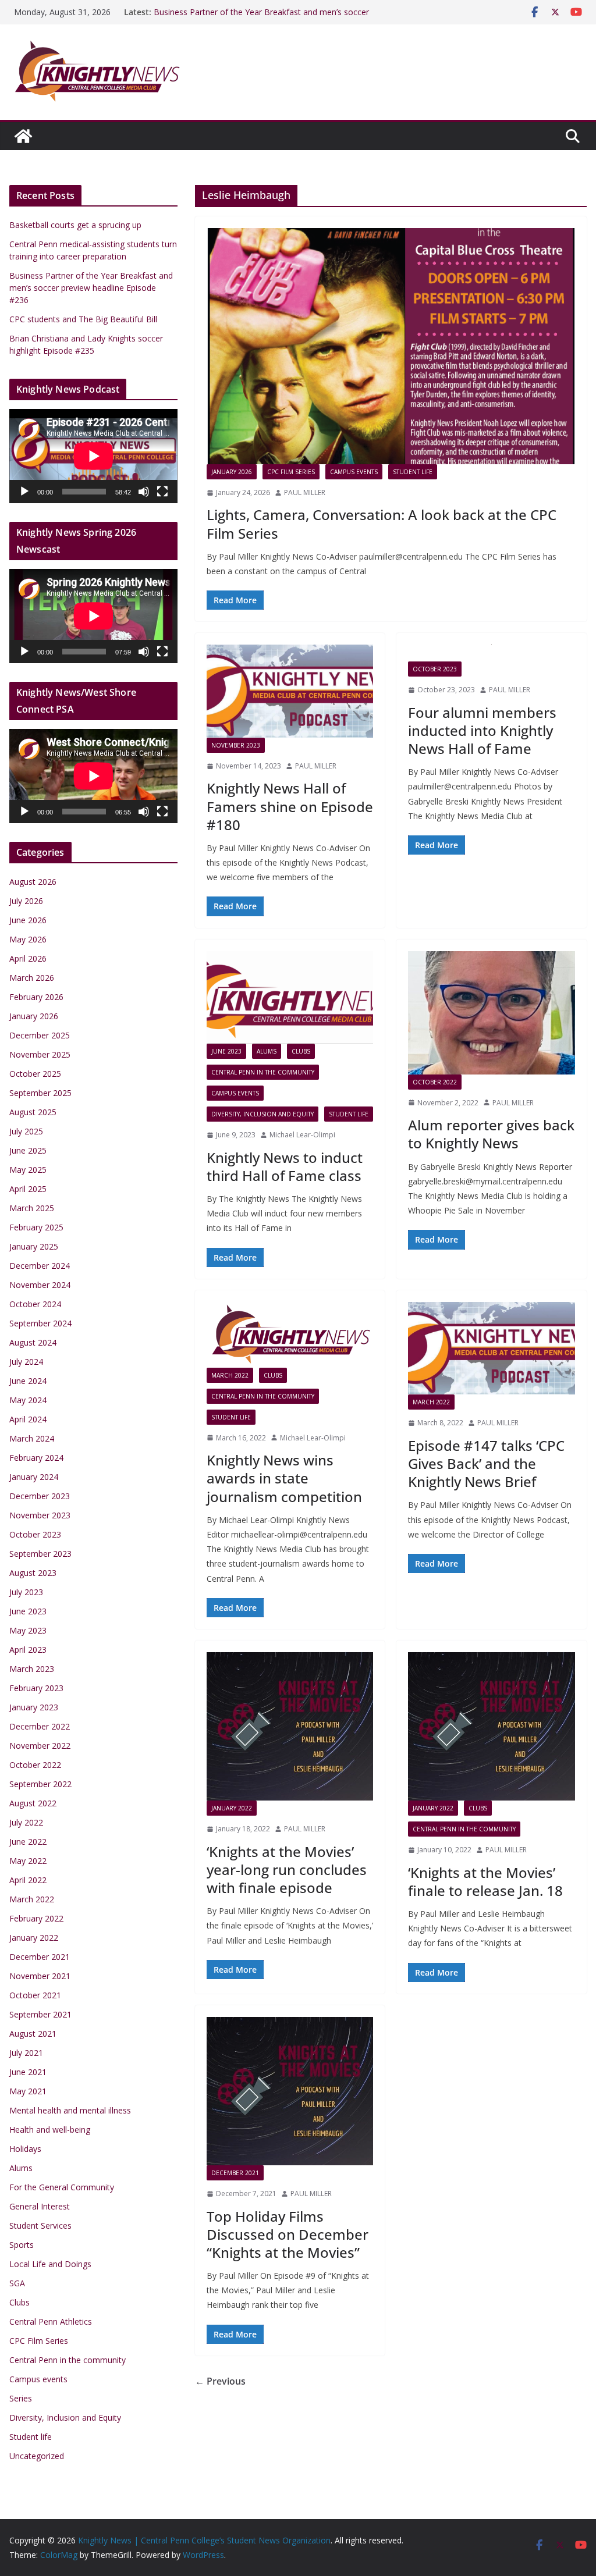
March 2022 (230, 1375)
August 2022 (33, 1803)
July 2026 (26, 901)
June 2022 (28, 1842)
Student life (413, 472)
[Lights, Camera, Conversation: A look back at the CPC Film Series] (391, 346)
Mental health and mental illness (70, 2110)
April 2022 (28, 1880)
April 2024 (28, 1419)
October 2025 (35, 1074)
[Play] (24, 492)
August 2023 (33, 1573)
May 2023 (28, 1630)
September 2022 (40, 1784)
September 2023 (40, 1554)
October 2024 (35, 1304)
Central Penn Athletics (51, 2321)
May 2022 (28, 1861)
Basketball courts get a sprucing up (75, 225)
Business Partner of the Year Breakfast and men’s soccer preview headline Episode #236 (261, 18)
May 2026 (28, 939)
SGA (17, 2283)
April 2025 (28, 1189)
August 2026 (33, 882)
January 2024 (34, 1477)
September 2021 (40, 2014)
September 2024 (40, 1323)
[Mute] (144, 492)
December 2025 (40, 1035)
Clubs (301, 1051)
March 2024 (32, 1438)
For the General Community (62, 2187)
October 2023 (435, 669)
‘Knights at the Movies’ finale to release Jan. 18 (485, 1881)
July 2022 (26, 1822)
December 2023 (40, 1496)
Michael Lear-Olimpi (302, 1135)
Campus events (354, 472)
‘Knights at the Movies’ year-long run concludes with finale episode (287, 1869)
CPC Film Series (291, 472)
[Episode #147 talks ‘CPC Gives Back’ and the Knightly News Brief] (492, 1348)
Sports (22, 2245)
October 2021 (35, 1995)
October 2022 (435, 1082)
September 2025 (40, 1093)
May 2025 (28, 1170)
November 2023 (236, 745)
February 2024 (36, 1458)
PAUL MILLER (305, 492)
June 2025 (28, 1150)
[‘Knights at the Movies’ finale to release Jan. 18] (492, 1726)
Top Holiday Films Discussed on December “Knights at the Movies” (288, 2234)
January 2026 (232, 472)
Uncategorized (37, 2456)
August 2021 (33, 2034)
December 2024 (40, 1266)
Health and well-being (50, 2130)
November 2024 (40, 1285)
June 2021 (28, 2072)
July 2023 (26, 1592)
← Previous (220, 2381)
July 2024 (26, 1362)
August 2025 (33, 1112)
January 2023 (34, 1707)
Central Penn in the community (263, 1072)
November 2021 (40, 1976)
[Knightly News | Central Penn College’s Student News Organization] (23, 136)
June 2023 (226, 1051)
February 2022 (36, 1918)
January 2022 (232, 1808)
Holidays (25, 2149)
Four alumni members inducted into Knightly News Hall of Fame (482, 730)
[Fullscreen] (162, 492)
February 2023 (36, 1688)
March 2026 (32, 978)
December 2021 (235, 2173)
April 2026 (28, 958)
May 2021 (28, 2091)
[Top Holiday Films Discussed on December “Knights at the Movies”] (290, 2091)
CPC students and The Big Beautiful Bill (83, 319)
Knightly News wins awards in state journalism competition (284, 1478)
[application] (93, 456)
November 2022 (40, 1746)
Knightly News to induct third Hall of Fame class (285, 1166)
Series (21, 2398)
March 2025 (32, 1208)
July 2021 (26, 2053)
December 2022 (40, 1726)
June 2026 (28, 920)
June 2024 (28, 1381)
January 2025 (34, 1246)
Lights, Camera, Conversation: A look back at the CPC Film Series (382, 524)
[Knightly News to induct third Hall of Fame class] (290, 997)
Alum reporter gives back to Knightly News (491, 1134)
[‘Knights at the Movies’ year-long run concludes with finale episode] (290, 1726)
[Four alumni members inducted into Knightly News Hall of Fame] (492, 653)
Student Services (40, 2225)
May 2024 (28, 1400)
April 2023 (28, 1650)
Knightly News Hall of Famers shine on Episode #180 (290, 806)
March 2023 (32, 1669)
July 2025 (26, 1131)
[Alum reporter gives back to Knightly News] (492, 1013)
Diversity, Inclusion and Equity (262, 1114)
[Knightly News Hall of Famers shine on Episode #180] (290, 691)
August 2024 (33, 1342)
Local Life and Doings (50, 2264)
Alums (267, 1051)
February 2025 (36, 1227)
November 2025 (40, 1054)
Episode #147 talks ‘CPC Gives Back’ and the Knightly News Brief (486, 1463)
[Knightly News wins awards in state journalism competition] (290, 1335)
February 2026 (36, 997)
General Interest (40, 2206)
